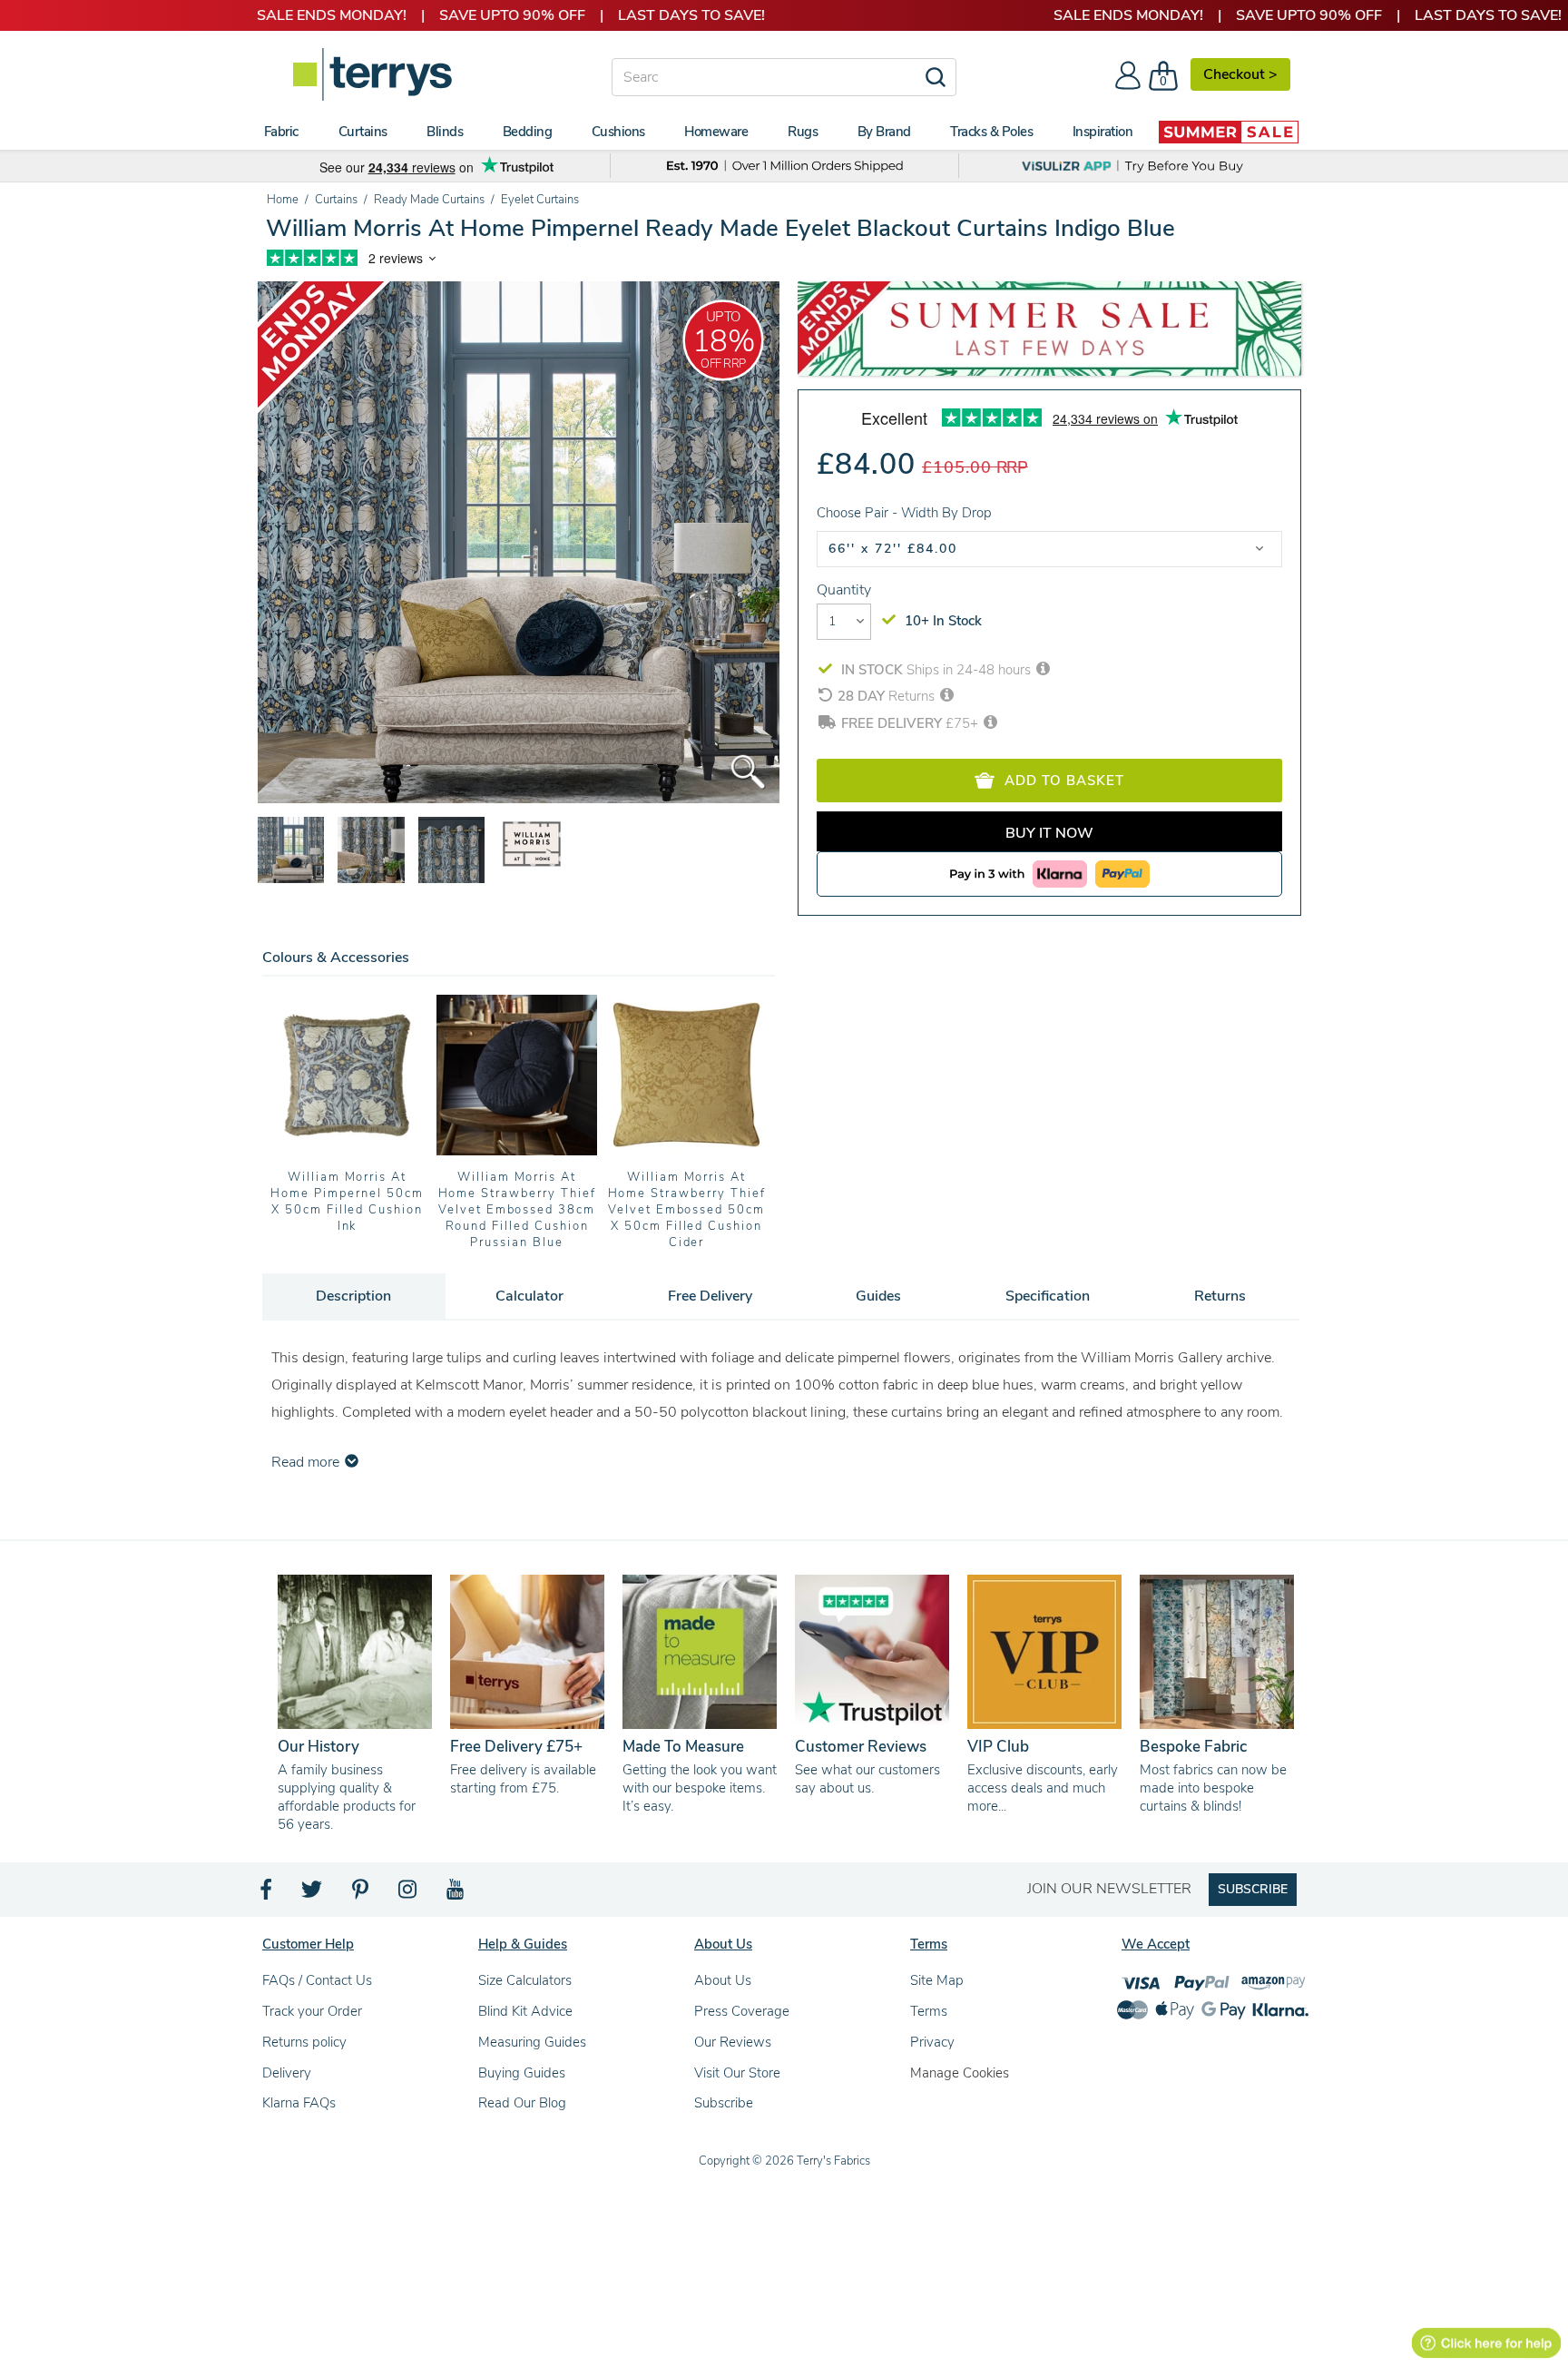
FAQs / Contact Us (317, 1980)
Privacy (932, 2042)
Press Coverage (742, 2011)
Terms (929, 2011)
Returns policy (304, 2042)
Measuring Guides (532, 2042)
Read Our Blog (522, 2103)
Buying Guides (522, 2073)
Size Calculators (525, 1980)
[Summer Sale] (1229, 132)
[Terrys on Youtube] (457, 1894)
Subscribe (724, 2103)
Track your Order (312, 2011)
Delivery (287, 2073)
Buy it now (1049, 833)
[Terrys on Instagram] (409, 1894)
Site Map (937, 1980)
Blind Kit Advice (525, 2011)
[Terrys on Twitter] (313, 1894)
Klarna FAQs (299, 2103)
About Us (723, 1980)
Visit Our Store (737, 2073)
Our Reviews (733, 2042)
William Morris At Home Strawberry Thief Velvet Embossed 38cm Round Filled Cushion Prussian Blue (517, 1210)
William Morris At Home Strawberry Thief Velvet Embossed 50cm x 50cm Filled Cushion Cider (687, 1210)
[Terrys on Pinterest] (361, 1894)
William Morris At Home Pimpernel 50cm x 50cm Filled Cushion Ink (347, 1202)
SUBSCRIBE (1253, 1889)
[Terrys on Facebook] (267, 1894)
